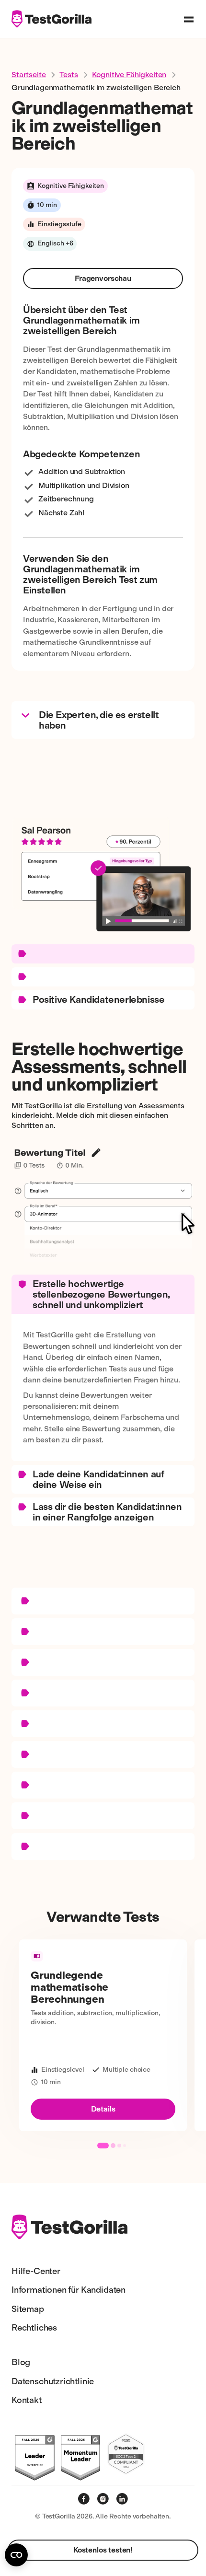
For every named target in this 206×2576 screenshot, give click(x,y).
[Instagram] (103, 2499)
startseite (29, 75)
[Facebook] (84, 2499)
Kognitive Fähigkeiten (129, 75)
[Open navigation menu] (189, 19)
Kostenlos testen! (103, 2550)
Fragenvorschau (103, 278)
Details (103, 2109)
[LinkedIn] (122, 2499)
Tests (69, 75)
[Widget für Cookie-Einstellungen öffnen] (16, 2555)
